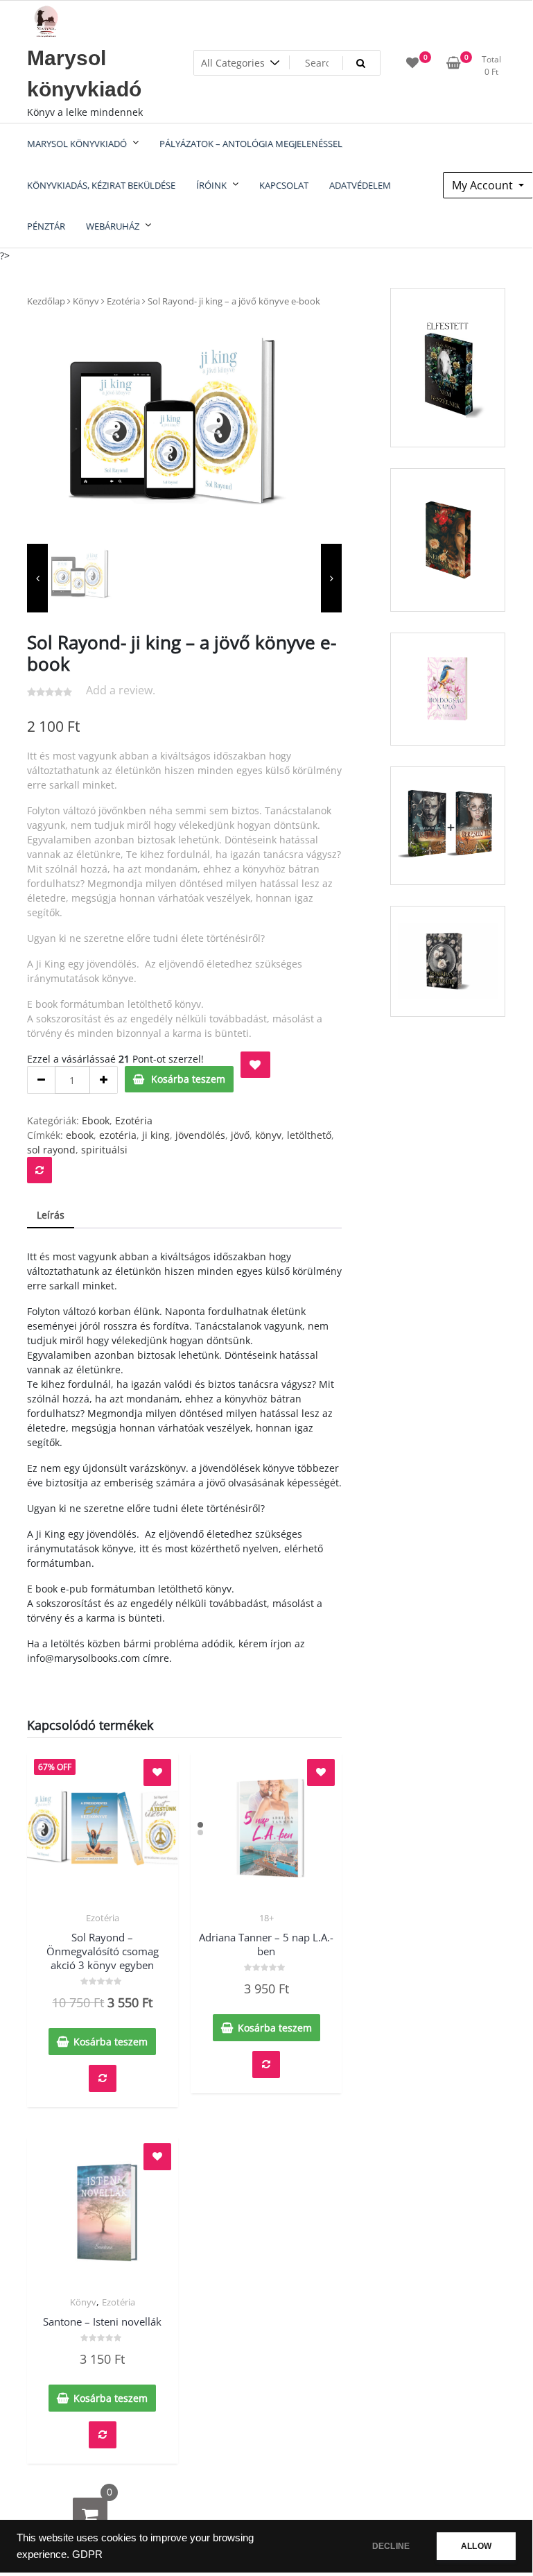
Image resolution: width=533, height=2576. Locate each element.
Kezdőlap (46, 301)
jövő (240, 1135)
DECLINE (391, 2546)
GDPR (87, 2554)
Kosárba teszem (188, 1079)
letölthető (309, 1135)
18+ (266, 1918)
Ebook (96, 1120)
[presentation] (37, 578)
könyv (268, 1135)
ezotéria (118, 1135)
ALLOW (476, 2546)
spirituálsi (104, 1150)
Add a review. (121, 690)
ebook (80, 1135)
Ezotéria (123, 301)
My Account (484, 185)
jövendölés (200, 1135)
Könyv (86, 301)
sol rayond (51, 1150)
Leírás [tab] (51, 1215)
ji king (156, 1135)
